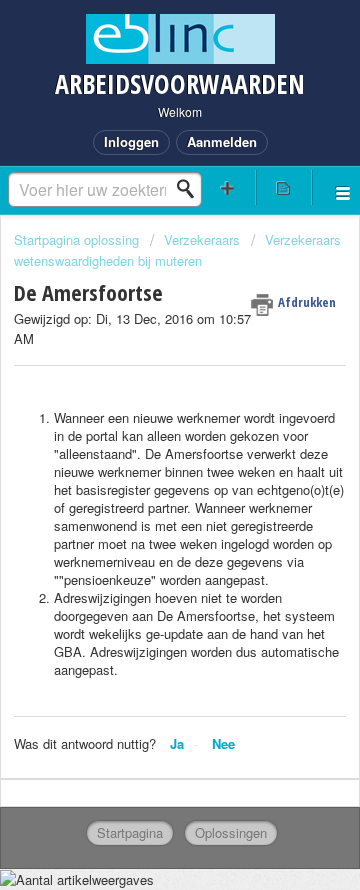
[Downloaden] (143, 428)
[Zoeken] (191, 189)
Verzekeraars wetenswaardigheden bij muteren (177, 249)
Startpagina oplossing (78, 239)
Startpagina (130, 832)
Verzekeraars (202, 239)
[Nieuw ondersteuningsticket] (228, 187)
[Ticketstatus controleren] (284, 187)
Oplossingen (231, 832)
